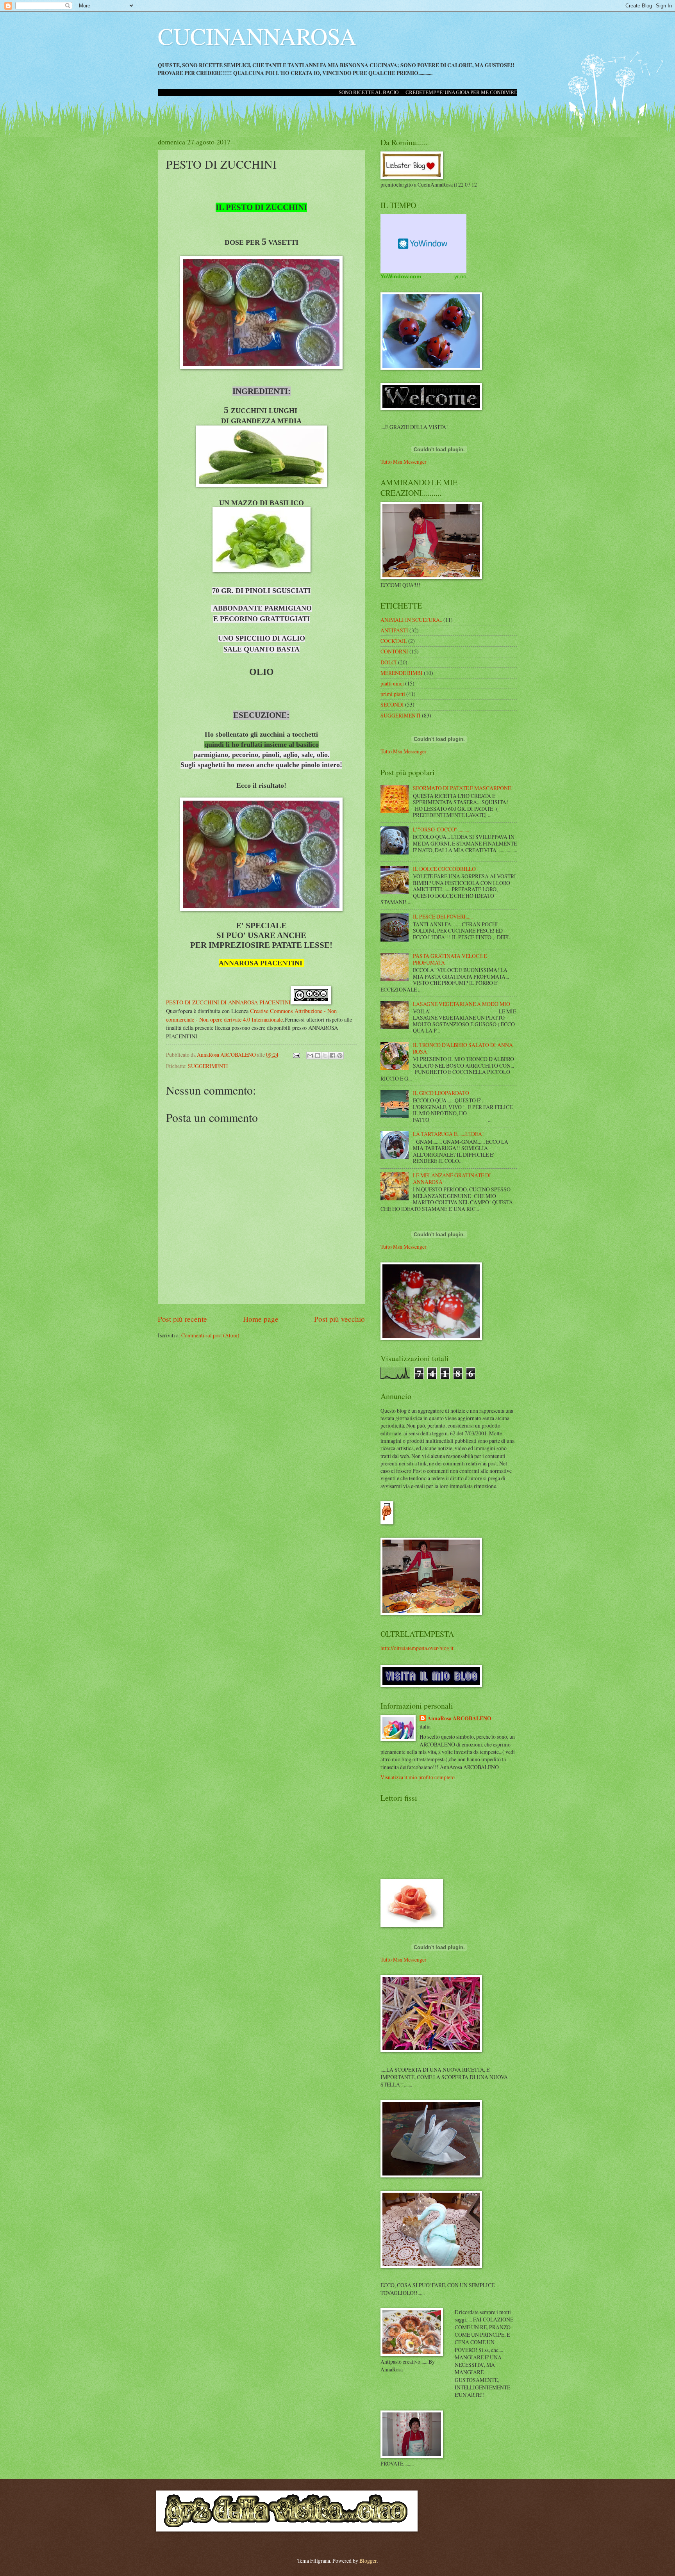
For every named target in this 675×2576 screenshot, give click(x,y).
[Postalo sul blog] (318, 1056)
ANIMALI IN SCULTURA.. (411, 620)
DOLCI (389, 662)
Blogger (368, 2561)
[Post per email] (296, 1055)
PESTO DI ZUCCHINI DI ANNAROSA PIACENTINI (228, 1002)
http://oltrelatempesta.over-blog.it (417, 1648)
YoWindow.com (401, 276)
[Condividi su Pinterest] (340, 1056)
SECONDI (392, 704)
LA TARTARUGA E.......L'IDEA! (448, 1134)
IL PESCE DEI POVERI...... (443, 916)
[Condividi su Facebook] (332, 1056)
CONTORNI (394, 651)
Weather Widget (423, 244)
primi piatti (393, 694)
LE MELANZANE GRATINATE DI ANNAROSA (452, 1179)
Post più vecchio (339, 1319)
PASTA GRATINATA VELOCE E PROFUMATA (450, 959)
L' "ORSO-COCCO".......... (441, 829)
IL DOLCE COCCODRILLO (444, 869)
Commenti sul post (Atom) (210, 1335)
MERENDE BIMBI (402, 673)
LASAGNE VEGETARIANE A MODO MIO (462, 1004)
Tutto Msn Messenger (404, 462)
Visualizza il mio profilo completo (418, 1777)
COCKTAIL (394, 641)
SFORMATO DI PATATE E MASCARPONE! (463, 788)
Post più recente (182, 1319)
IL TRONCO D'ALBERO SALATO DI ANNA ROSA (463, 1048)
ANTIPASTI (394, 630)
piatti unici (392, 683)
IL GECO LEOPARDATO (441, 1093)
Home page (261, 1319)
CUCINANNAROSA (257, 36)
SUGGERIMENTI (208, 1066)
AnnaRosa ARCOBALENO (459, 1719)
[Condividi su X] (325, 1056)
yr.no (460, 276)
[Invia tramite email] (310, 1056)
